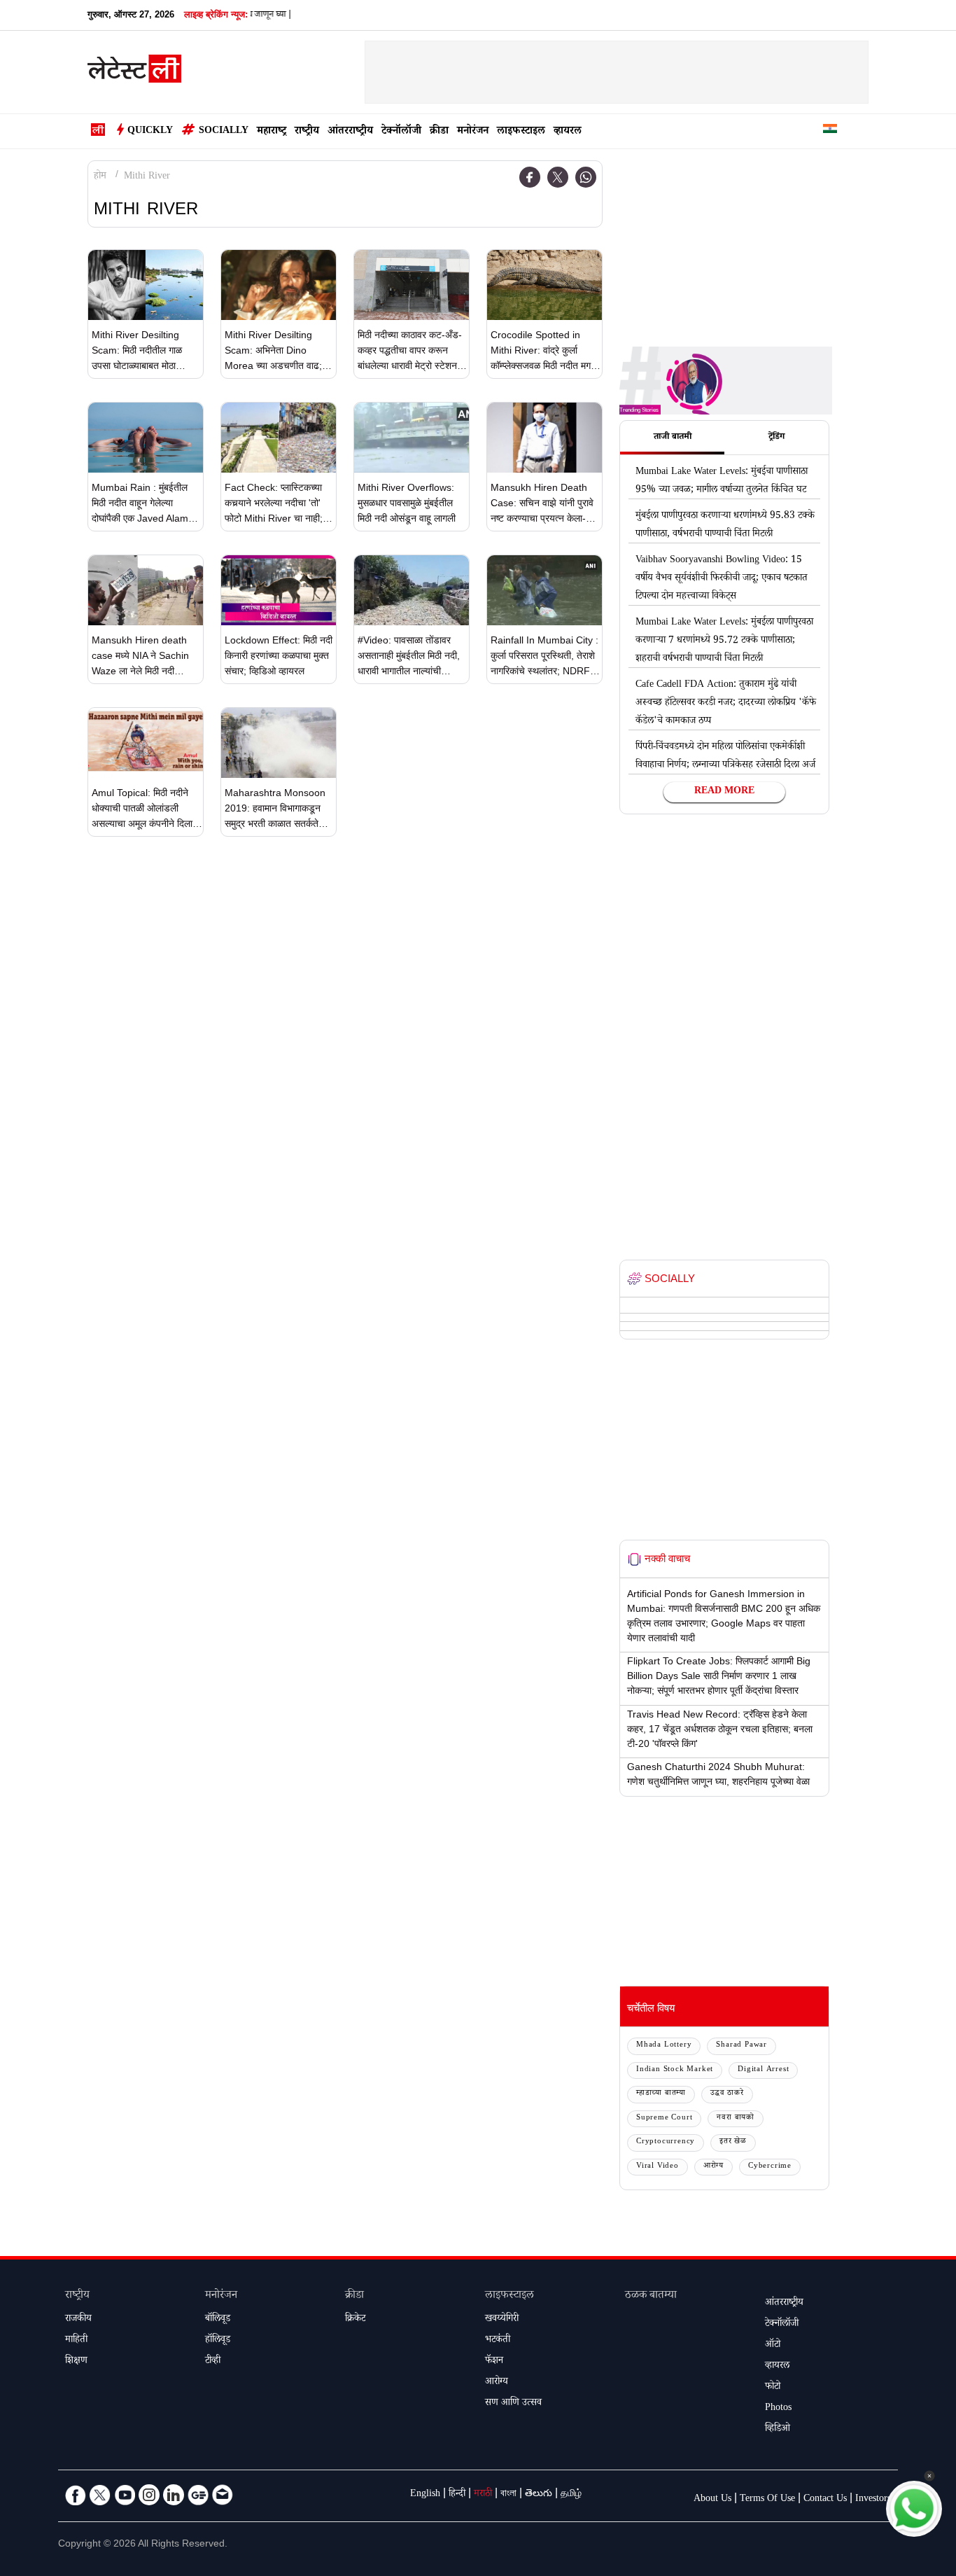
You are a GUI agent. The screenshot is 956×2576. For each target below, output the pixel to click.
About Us (712, 2500)
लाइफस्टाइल (521, 132)
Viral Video (658, 2167)
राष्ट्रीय (307, 132)
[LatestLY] (134, 73)
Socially (224, 132)
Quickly (150, 132)
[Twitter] (558, 177)
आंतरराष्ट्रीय (350, 132)
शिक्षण (76, 2362)
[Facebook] (530, 177)
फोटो (773, 2388)
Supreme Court (664, 2118)
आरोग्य (714, 2167)
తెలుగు (539, 2495)
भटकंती (498, 2341)
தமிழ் (571, 2495)
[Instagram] (149, 2495)
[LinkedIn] (174, 2495)
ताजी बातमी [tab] (673, 438)
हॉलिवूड (218, 2341)
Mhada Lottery (664, 2046)
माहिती (76, 2341)
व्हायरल (568, 132)
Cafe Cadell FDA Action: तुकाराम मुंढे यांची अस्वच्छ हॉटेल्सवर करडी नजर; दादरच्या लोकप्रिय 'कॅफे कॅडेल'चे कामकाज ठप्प (726, 704)
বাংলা (508, 2495)
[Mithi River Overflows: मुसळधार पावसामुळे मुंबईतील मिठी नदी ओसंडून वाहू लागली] (412, 438)
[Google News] (198, 2495)
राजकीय (78, 2320)
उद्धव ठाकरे (727, 2094)
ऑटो (773, 2346)
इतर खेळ (733, 2142)
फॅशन (494, 2362)
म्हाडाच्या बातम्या (661, 2094)
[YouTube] (125, 2495)
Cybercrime (770, 2167)
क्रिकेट (355, 2320)
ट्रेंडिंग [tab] (776, 438)
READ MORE (724, 792)
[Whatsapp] (586, 177)
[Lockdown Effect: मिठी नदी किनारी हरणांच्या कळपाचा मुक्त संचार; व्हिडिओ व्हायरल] (279, 590)
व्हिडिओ (778, 2430)
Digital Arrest (763, 2070)
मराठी (483, 2495)
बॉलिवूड (218, 2320)
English (425, 2495)
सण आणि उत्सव (513, 2404)
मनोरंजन (473, 132)
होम (100, 177)
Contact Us (825, 2500)
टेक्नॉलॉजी (401, 132)
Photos (778, 2409)
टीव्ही (213, 2362)
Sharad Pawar (741, 2046)
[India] (830, 131)
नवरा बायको (736, 2118)
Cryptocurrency (666, 2142)
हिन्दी (457, 2495)
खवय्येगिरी (502, 2320)
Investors (873, 2500)
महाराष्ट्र (272, 132)
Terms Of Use (767, 2500)
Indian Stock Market (675, 2070)
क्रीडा (439, 132)
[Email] (223, 2495)
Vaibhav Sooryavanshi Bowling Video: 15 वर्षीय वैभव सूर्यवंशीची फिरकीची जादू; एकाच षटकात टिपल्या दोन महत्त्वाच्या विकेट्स (722, 579)
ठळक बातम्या (651, 2296)
